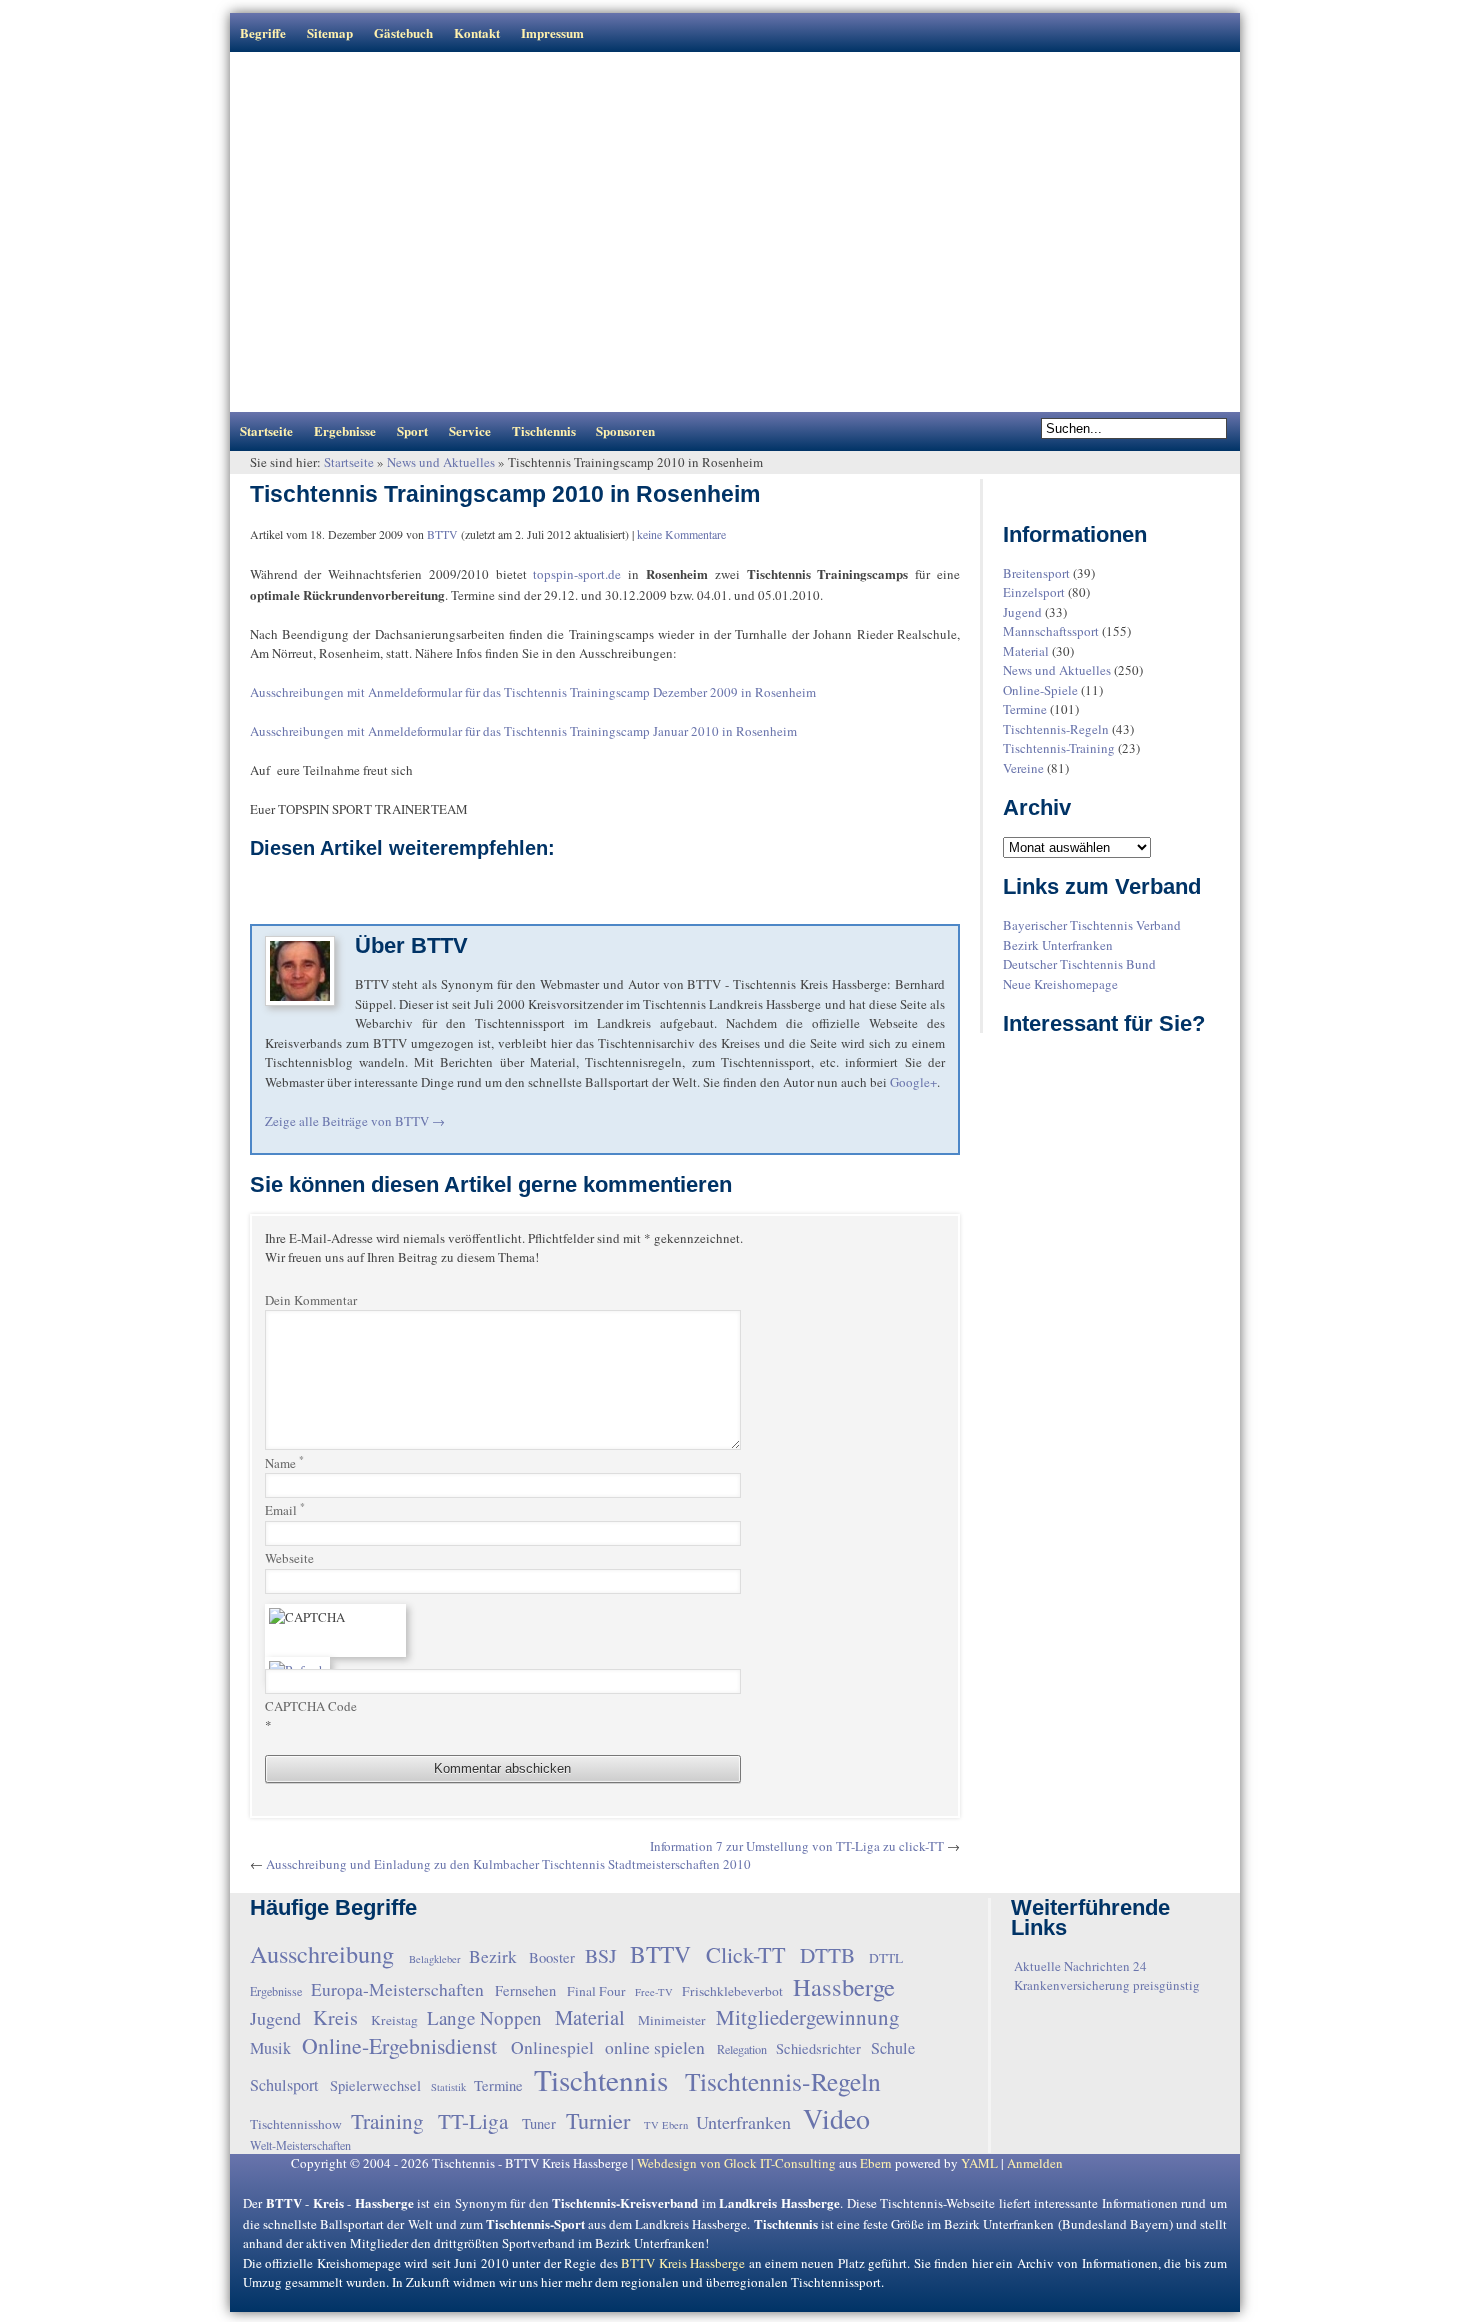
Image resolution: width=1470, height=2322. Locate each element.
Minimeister (672, 2020)
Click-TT (746, 1954)
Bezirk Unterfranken (1058, 945)
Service (470, 430)
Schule (893, 2048)
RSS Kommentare (1049, 498)
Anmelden (1035, 2163)
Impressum (552, 32)
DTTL (886, 1958)
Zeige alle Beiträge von (355, 1121)
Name (284, 1462)
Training (387, 2121)
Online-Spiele (1040, 690)
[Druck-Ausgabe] (383, 897)
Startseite (266, 430)
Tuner (539, 2123)
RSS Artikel (1020, 498)
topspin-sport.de (577, 574)
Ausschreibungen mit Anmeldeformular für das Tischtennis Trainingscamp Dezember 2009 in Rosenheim (533, 692)
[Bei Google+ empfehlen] (267, 897)
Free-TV (654, 1992)
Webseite (289, 1558)
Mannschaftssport (1051, 631)
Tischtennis (544, 430)
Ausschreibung (322, 1953)
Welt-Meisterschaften (300, 2145)
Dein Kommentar (311, 1300)
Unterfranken (743, 2122)
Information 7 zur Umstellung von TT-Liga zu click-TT (797, 1846)
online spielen (655, 2047)
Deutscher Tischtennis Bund (1079, 964)
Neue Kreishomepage (1060, 984)
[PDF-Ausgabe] (412, 897)
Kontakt (477, 32)
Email (285, 1509)
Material (1026, 651)
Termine (1025, 709)
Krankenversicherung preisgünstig (1107, 1985)
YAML (979, 2163)
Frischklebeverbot (732, 1991)
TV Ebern (666, 2125)
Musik (270, 2048)
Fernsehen (525, 1990)
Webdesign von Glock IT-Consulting (736, 2163)
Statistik (448, 2087)
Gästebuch (403, 32)
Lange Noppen (484, 2017)
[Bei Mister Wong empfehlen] (354, 897)
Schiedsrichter (818, 2048)
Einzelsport (1034, 592)
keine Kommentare (681, 534)
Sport (412, 430)
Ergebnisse (345, 430)
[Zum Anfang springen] (254, 2169)
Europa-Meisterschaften (397, 1989)
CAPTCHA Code (311, 1706)
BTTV (442, 534)
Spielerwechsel (375, 2085)
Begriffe (263, 32)
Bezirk (493, 1956)
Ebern (876, 2163)
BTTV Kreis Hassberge (683, 2263)
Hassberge (844, 1986)
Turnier (598, 2120)
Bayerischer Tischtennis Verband (1092, 925)
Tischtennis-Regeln (1056, 729)
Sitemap (330, 32)
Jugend (1022, 612)
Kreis (335, 2017)
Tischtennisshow (296, 2124)
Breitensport (1036, 573)
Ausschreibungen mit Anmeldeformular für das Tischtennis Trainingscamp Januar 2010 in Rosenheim (523, 731)
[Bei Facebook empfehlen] (296, 897)
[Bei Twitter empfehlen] (325, 897)
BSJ (601, 1955)
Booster (552, 1957)
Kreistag (394, 2020)
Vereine (1023, 768)
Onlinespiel (552, 2047)
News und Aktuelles (441, 462)
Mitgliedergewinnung (808, 2017)
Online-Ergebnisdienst (399, 2045)
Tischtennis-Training (1059, 748)
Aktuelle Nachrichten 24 (1080, 1966)
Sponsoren (625, 430)
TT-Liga (473, 2121)
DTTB (827, 1955)
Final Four (596, 1991)
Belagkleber (435, 1959)
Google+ (913, 1082)
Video (836, 2118)
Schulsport (284, 2085)
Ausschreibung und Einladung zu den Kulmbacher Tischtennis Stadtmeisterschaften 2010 (508, 1864)
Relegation (742, 2049)
